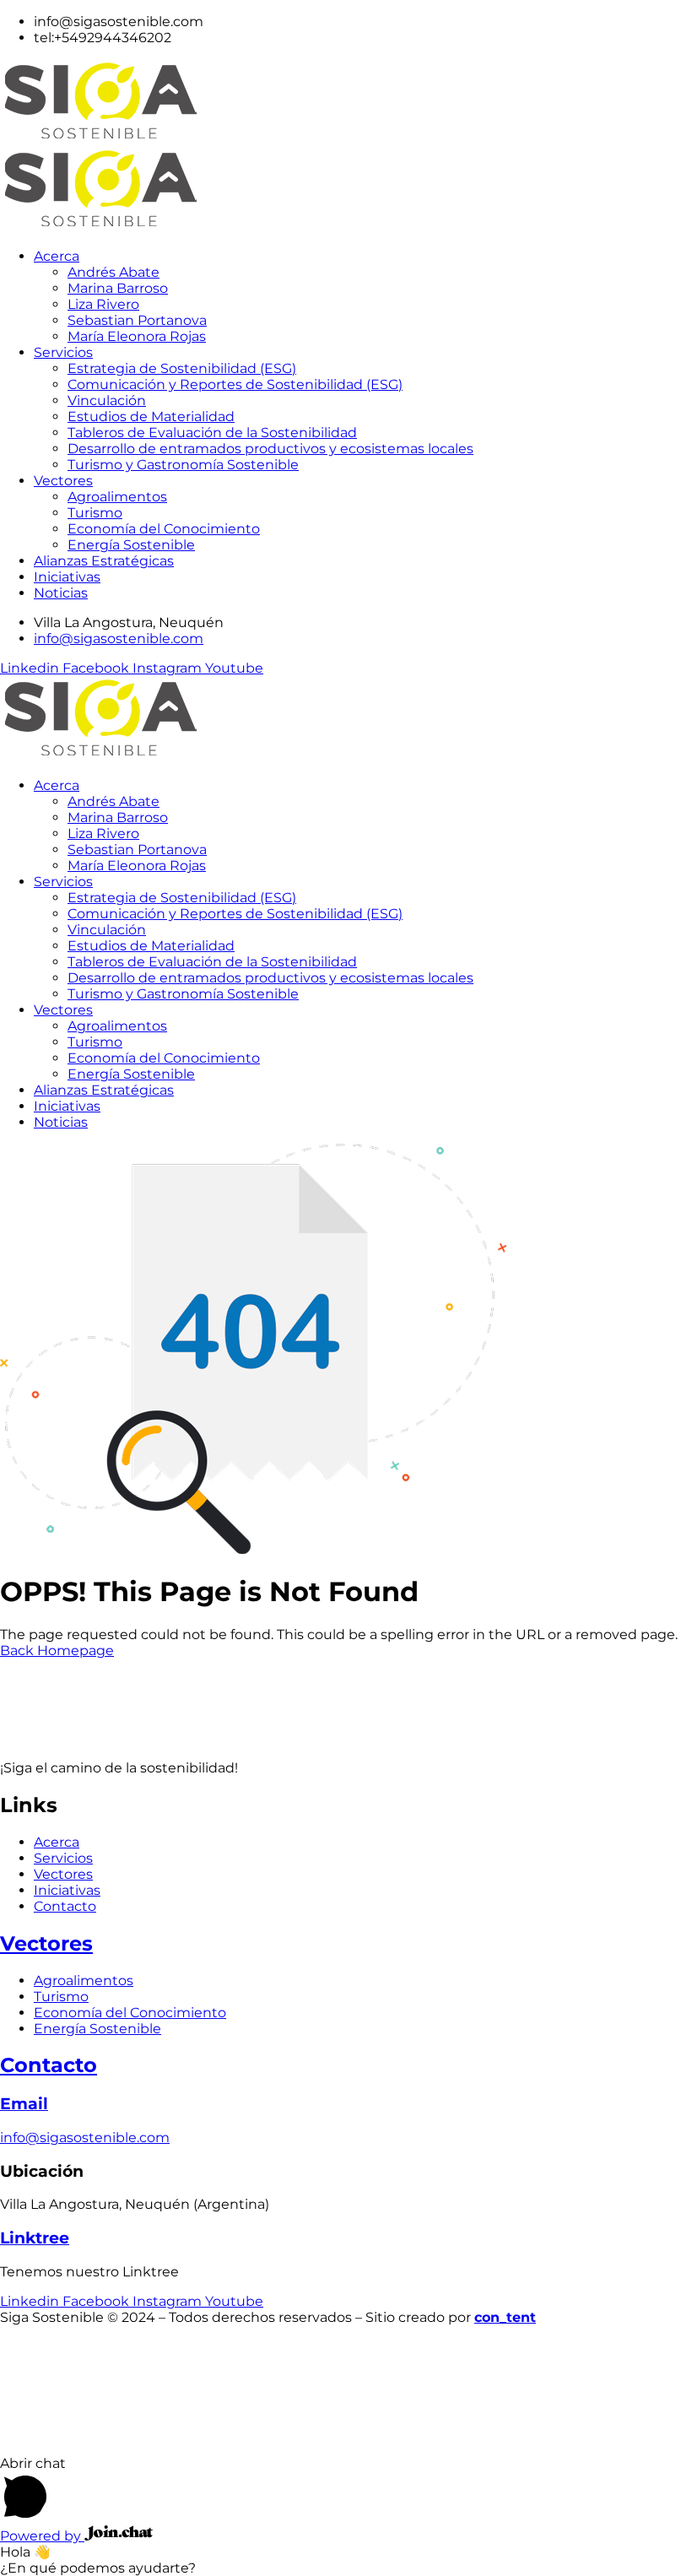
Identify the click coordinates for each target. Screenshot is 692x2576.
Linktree (35, 2238)
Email (24, 2104)
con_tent (505, 2317)
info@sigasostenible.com (85, 2138)
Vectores (46, 1943)
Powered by (42, 2536)
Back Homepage (57, 1651)
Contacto (49, 2065)
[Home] (148, 756)
